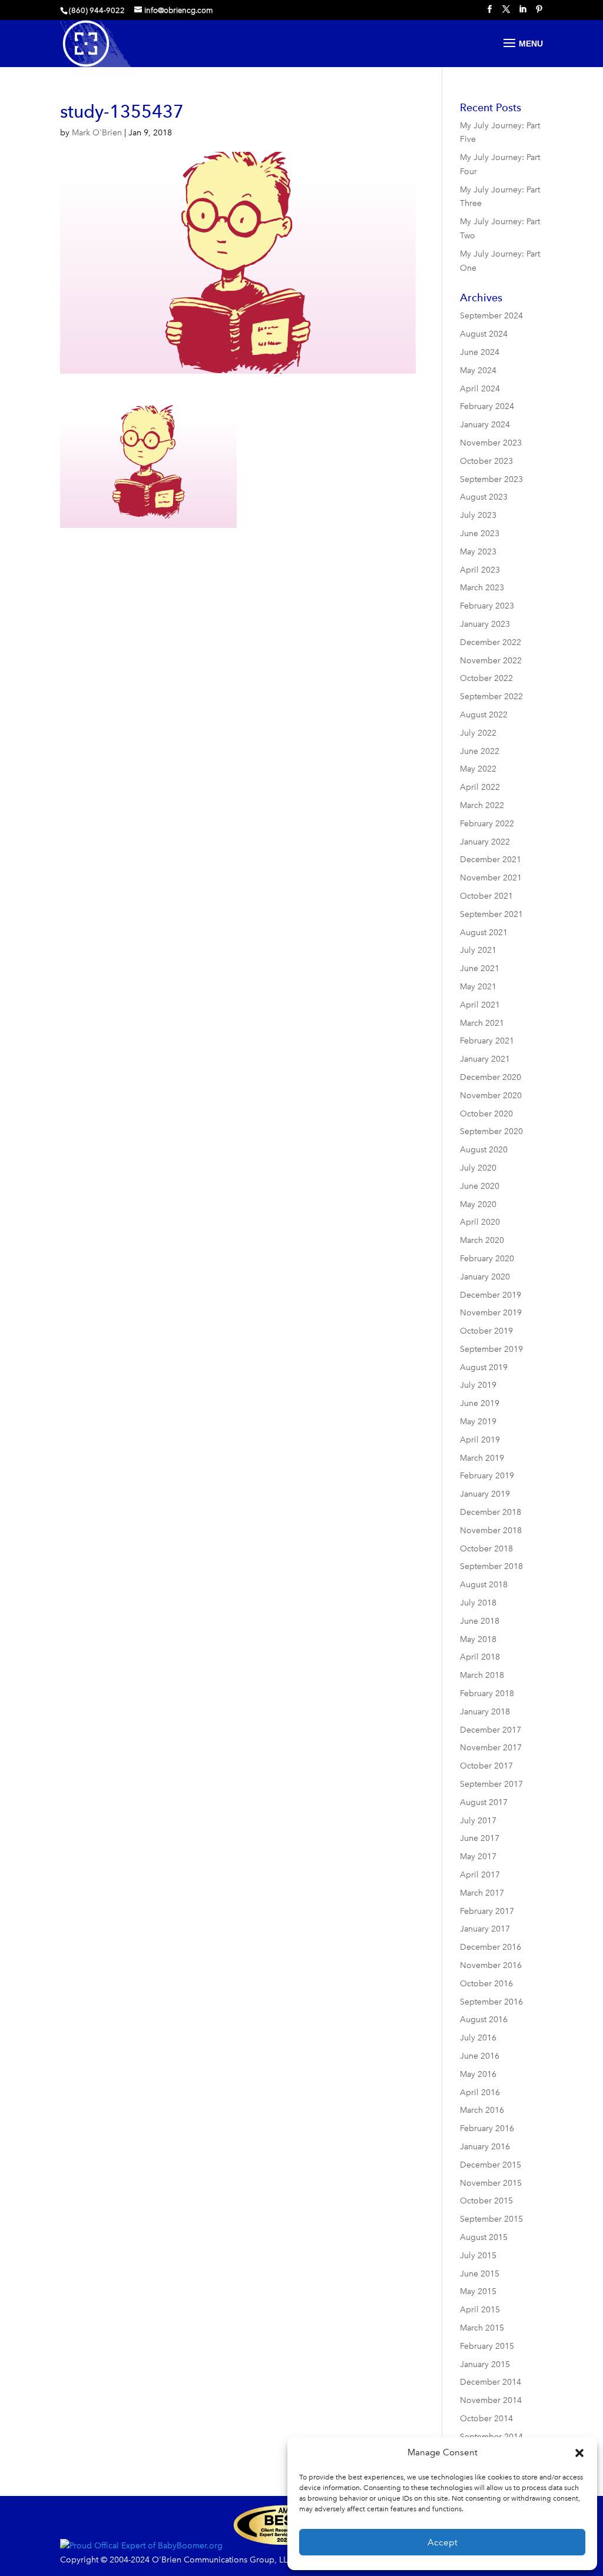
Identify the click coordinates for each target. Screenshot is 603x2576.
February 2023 (487, 606)
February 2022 (487, 824)
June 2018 (480, 1621)
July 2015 (478, 2256)
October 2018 (486, 1549)
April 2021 (480, 1005)
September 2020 (491, 1131)
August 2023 (484, 497)
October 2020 (486, 1114)
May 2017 (478, 1857)
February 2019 (487, 1476)
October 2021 (486, 896)
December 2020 (491, 1077)
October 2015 (486, 2201)
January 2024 (485, 425)
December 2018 (491, 1512)
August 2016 (484, 2020)
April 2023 (480, 570)
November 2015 (491, 2183)
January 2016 (485, 2147)
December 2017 (491, 1730)
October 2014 (486, 2419)
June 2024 (480, 352)
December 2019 (491, 1295)
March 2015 (482, 2328)
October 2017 (486, 1766)
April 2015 (480, 2310)
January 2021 (485, 1059)
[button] (579, 2453)
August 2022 (484, 715)
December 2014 (491, 2382)
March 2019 (482, 1458)
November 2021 (491, 878)
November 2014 (491, 2400)
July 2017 (478, 1821)
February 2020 (487, 1259)
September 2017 (491, 1784)
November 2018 (491, 1530)
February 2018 (487, 1693)
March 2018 (482, 1675)
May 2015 (478, 2291)
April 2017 (480, 1875)
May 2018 (478, 1639)
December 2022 (491, 642)
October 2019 (486, 1331)
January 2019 (485, 1494)
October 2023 (486, 461)
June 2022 (480, 751)
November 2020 (491, 1096)
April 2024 (480, 389)
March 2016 (482, 2110)
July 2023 (478, 515)
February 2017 (487, 1911)
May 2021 (478, 987)
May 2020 (478, 1204)
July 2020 (478, 1168)
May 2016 (478, 2074)
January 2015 (485, 2364)
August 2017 (484, 1802)
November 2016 (491, 1965)
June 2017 (480, 1838)
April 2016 (480, 2093)
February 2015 (487, 2346)
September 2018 (491, 1566)
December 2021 (491, 860)
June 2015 (480, 2274)
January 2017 (485, 1929)
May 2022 (478, 769)
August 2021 (484, 933)
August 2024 (484, 334)
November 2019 (491, 1313)
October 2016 (486, 1984)
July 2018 (478, 1603)
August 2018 (484, 1585)
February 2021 (487, 1041)
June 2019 (480, 1403)
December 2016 (491, 1947)
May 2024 (478, 370)
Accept (443, 2542)
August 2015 (484, 2237)
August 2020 (484, 1150)
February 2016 (487, 2128)
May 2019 (478, 1422)
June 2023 (480, 534)
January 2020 (485, 1277)
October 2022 (486, 678)
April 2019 (480, 1440)
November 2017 (491, 1748)
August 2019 (484, 1367)
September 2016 (491, 2002)
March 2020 (482, 1240)
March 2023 (482, 588)
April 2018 (480, 1657)
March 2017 (482, 1893)
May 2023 (478, 552)
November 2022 (491, 661)
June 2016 (480, 2056)
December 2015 (491, 2165)
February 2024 (487, 406)
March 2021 (482, 1023)
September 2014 (491, 2437)
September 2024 (491, 316)
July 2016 (478, 2038)
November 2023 (491, 443)
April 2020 (480, 1222)
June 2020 (480, 1186)
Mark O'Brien (97, 133)
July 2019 (478, 1385)
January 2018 (485, 1712)
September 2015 (491, 2219)
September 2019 (491, 1349)
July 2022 (478, 733)
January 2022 (485, 842)
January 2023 (485, 624)
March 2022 (482, 805)
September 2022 (491, 697)
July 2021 (478, 950)
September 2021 (491, 914)
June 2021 (480, 968)
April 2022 (480, 787)
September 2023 (491, 479)
